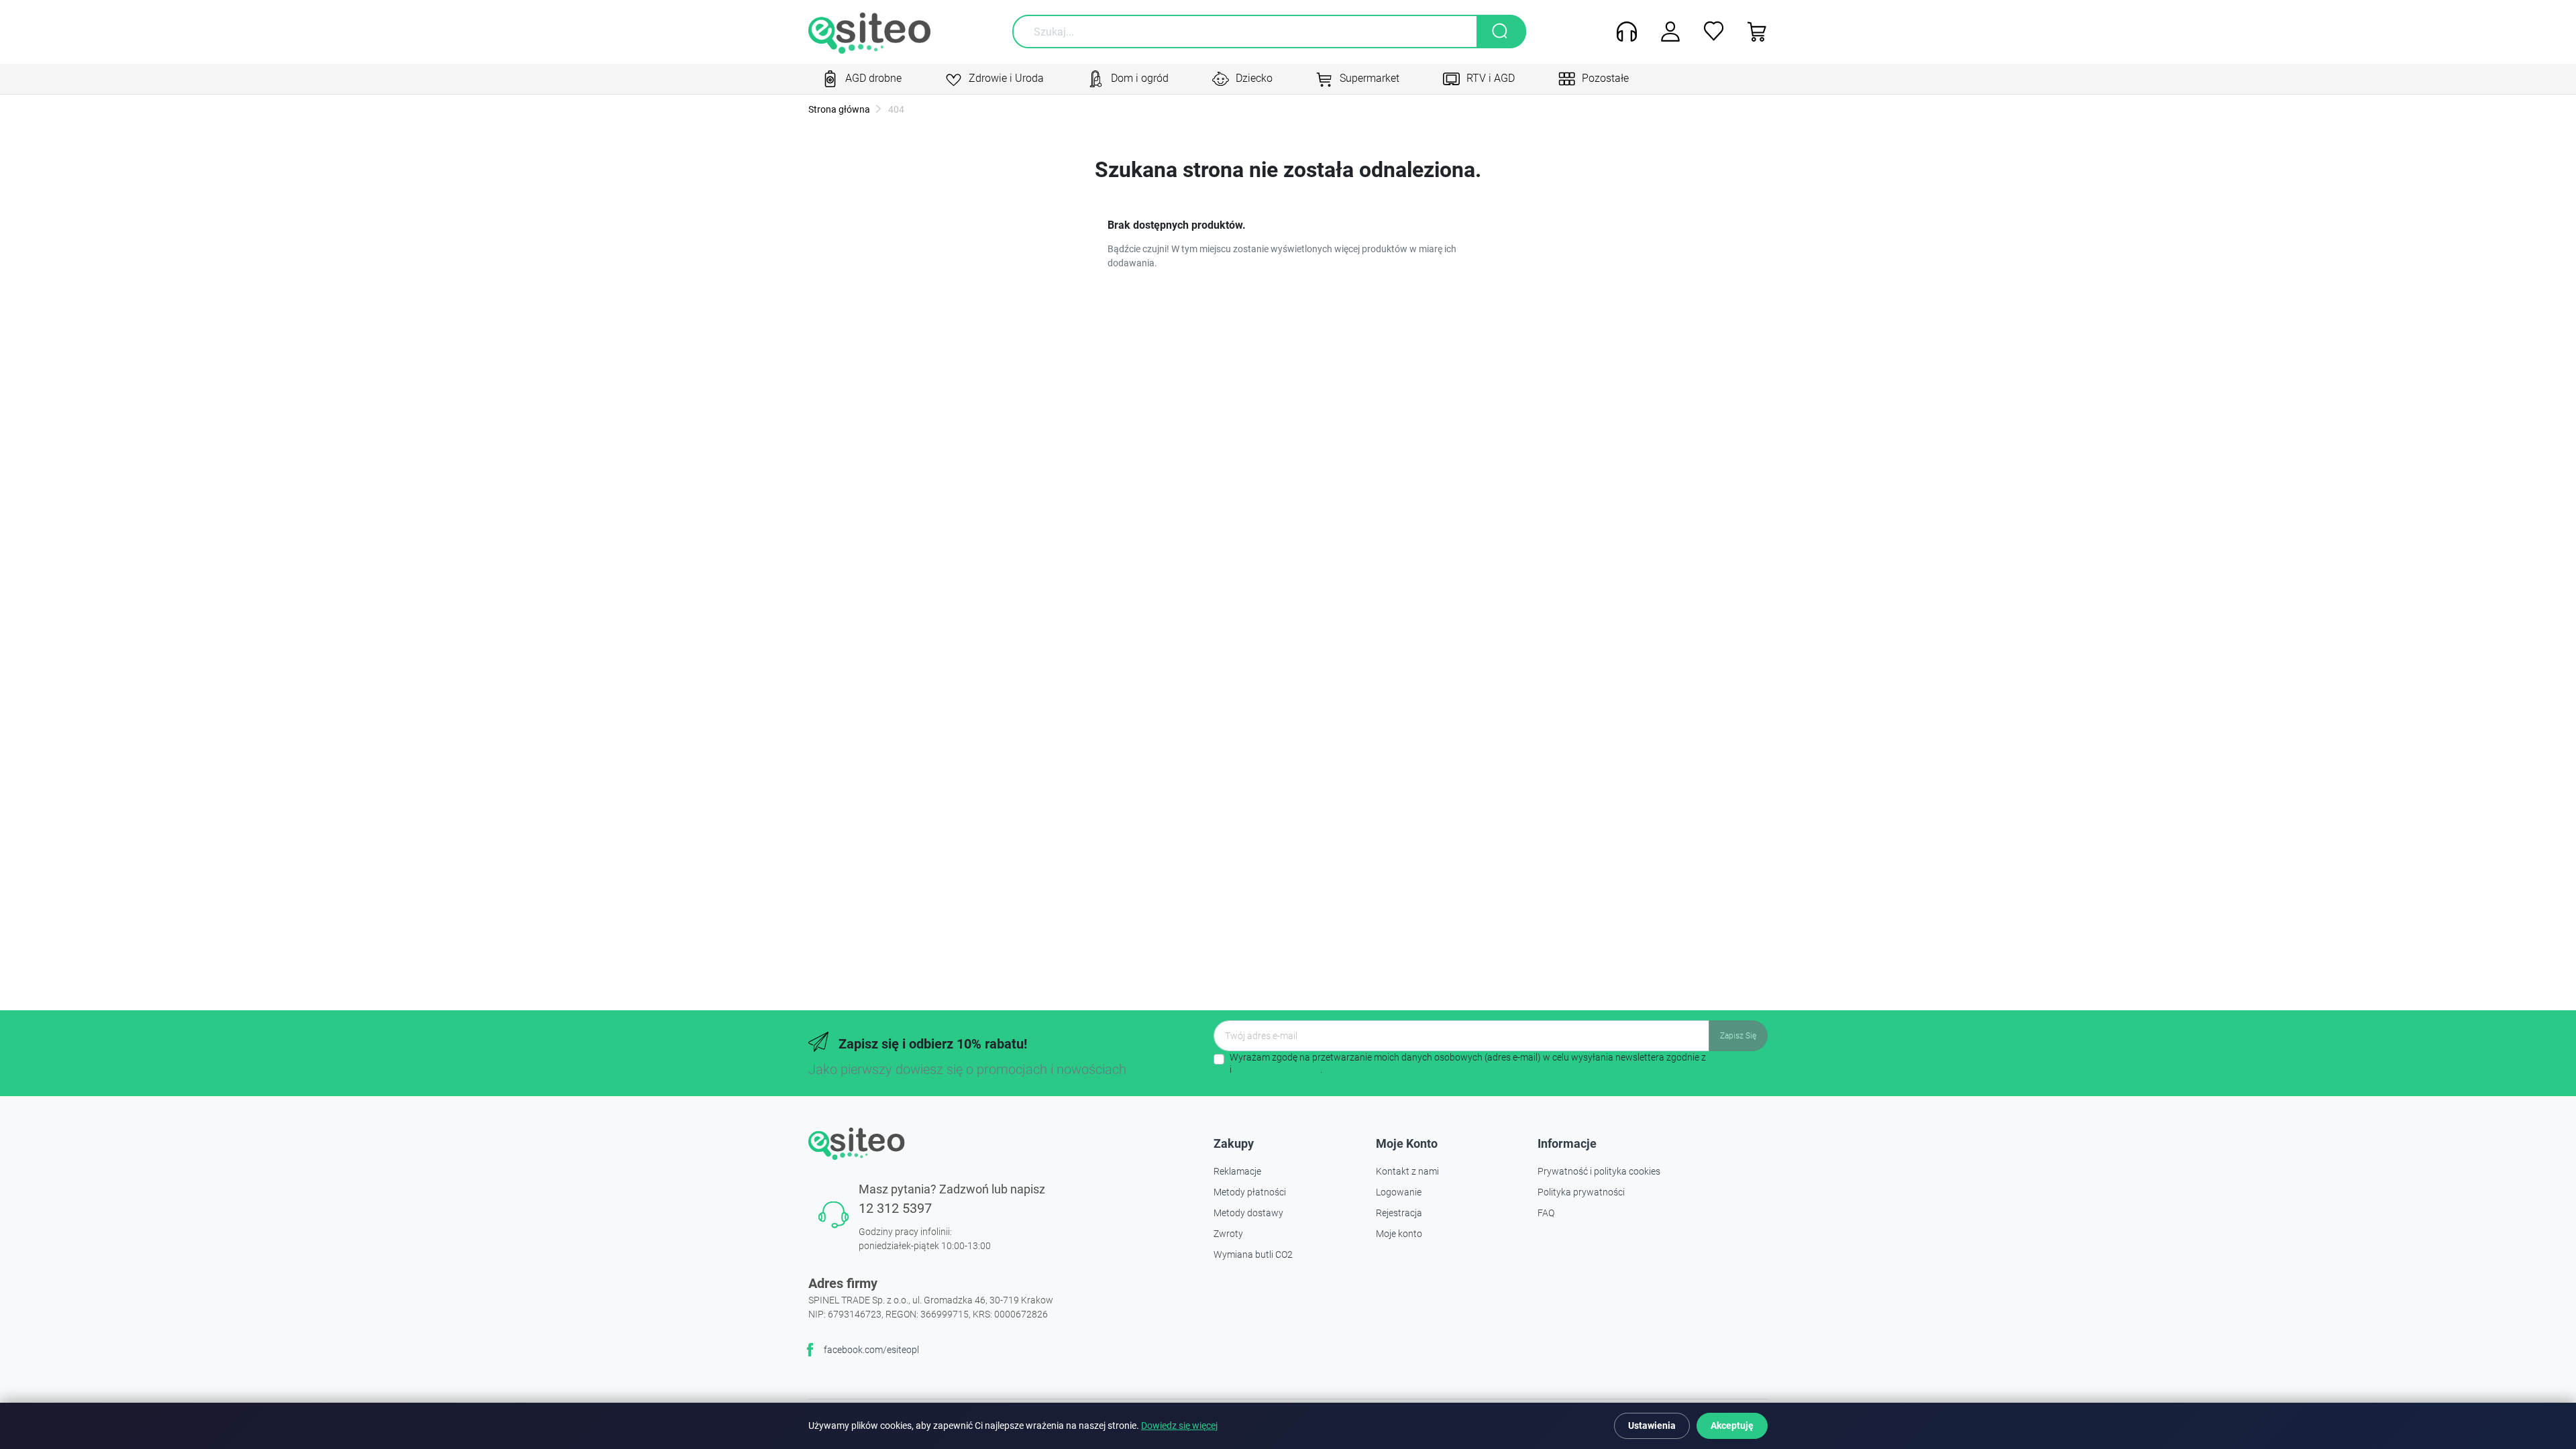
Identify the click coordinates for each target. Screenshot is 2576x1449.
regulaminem (1735, 1057)
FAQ (1546, 1213)
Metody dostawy (1248, 1213)
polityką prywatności (1277, 1069)
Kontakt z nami (1407, 1171)
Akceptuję (1732, 1426)
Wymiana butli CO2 (1253, 1254)
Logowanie (1399, 1192)
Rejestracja (1399, 1213)
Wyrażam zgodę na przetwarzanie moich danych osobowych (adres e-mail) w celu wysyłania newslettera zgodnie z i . (1496, 1063)
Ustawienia (1652, 1426)
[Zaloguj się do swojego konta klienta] (1665, 32)
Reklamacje (1237, 1171)
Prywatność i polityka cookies (1599, 1171)
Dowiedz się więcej (1179, 1426)
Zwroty (1228, 1234)
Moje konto (1399, 1234)
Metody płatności (1250, 1192)
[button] (1753, 32)
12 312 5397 (895, 1208)
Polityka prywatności (1581, 1192)
